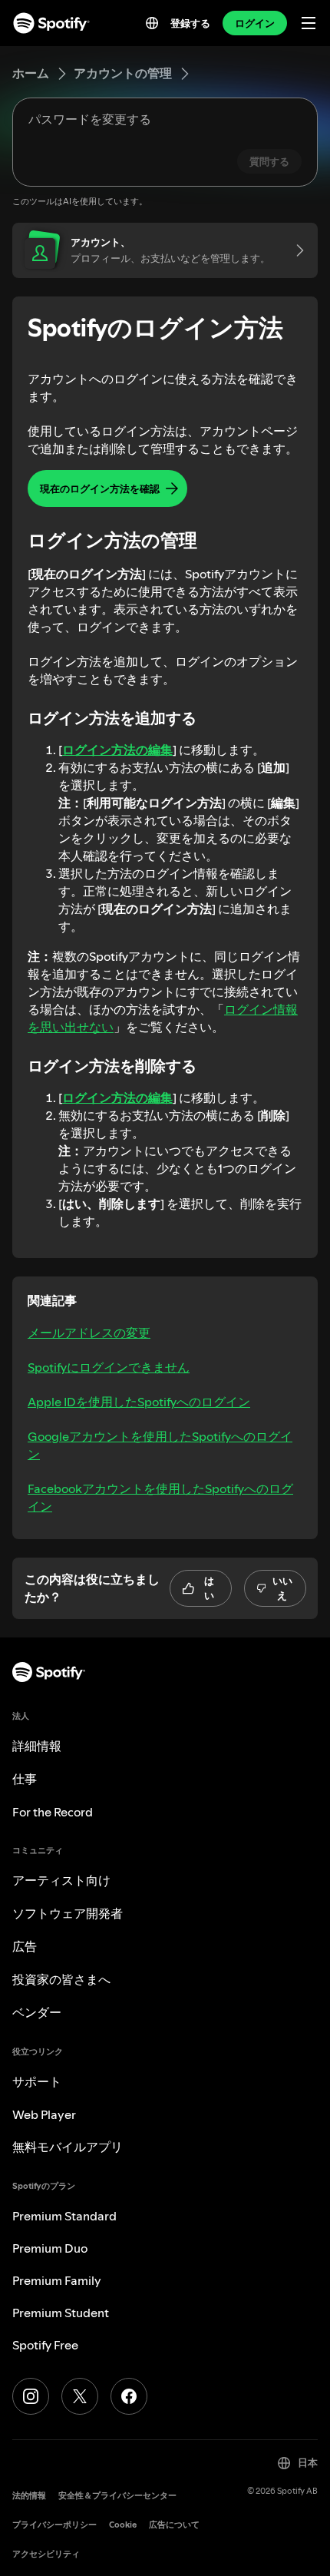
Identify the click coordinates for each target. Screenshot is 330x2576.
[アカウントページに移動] (295, 250)
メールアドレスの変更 (89, 1333)
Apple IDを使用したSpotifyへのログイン (139, 1402)
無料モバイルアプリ (68, 2147)
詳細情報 (37, 1746)
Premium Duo (50, 2248)
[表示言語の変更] (152, 23)
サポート (37, 2081)
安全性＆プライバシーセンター (117, 2496)
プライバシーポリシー (54, 2525)
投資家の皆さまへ (61, 1979)
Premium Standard (64, 2216)
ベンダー (37, 2012)
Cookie (123, 2525)
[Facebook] (129, 2396)
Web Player (44, 2114)
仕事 (25, 1779)
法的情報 (29, 2496)
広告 (25, 1946)
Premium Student (61, 2313)
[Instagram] (31, 2396)
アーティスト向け (61, 1880)
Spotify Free (45, 2345)
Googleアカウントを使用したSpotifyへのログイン (160, 1445)
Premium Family (57, 2280)
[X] (80, 2396)
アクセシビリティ (46, 2554)
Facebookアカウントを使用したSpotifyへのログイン (160, 1497)
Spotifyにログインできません (109, 1367)
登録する (190, 23)
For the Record (53, 1812)
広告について (174, 2525)
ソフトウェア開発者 (68, 1913)
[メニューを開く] (309, 23)
